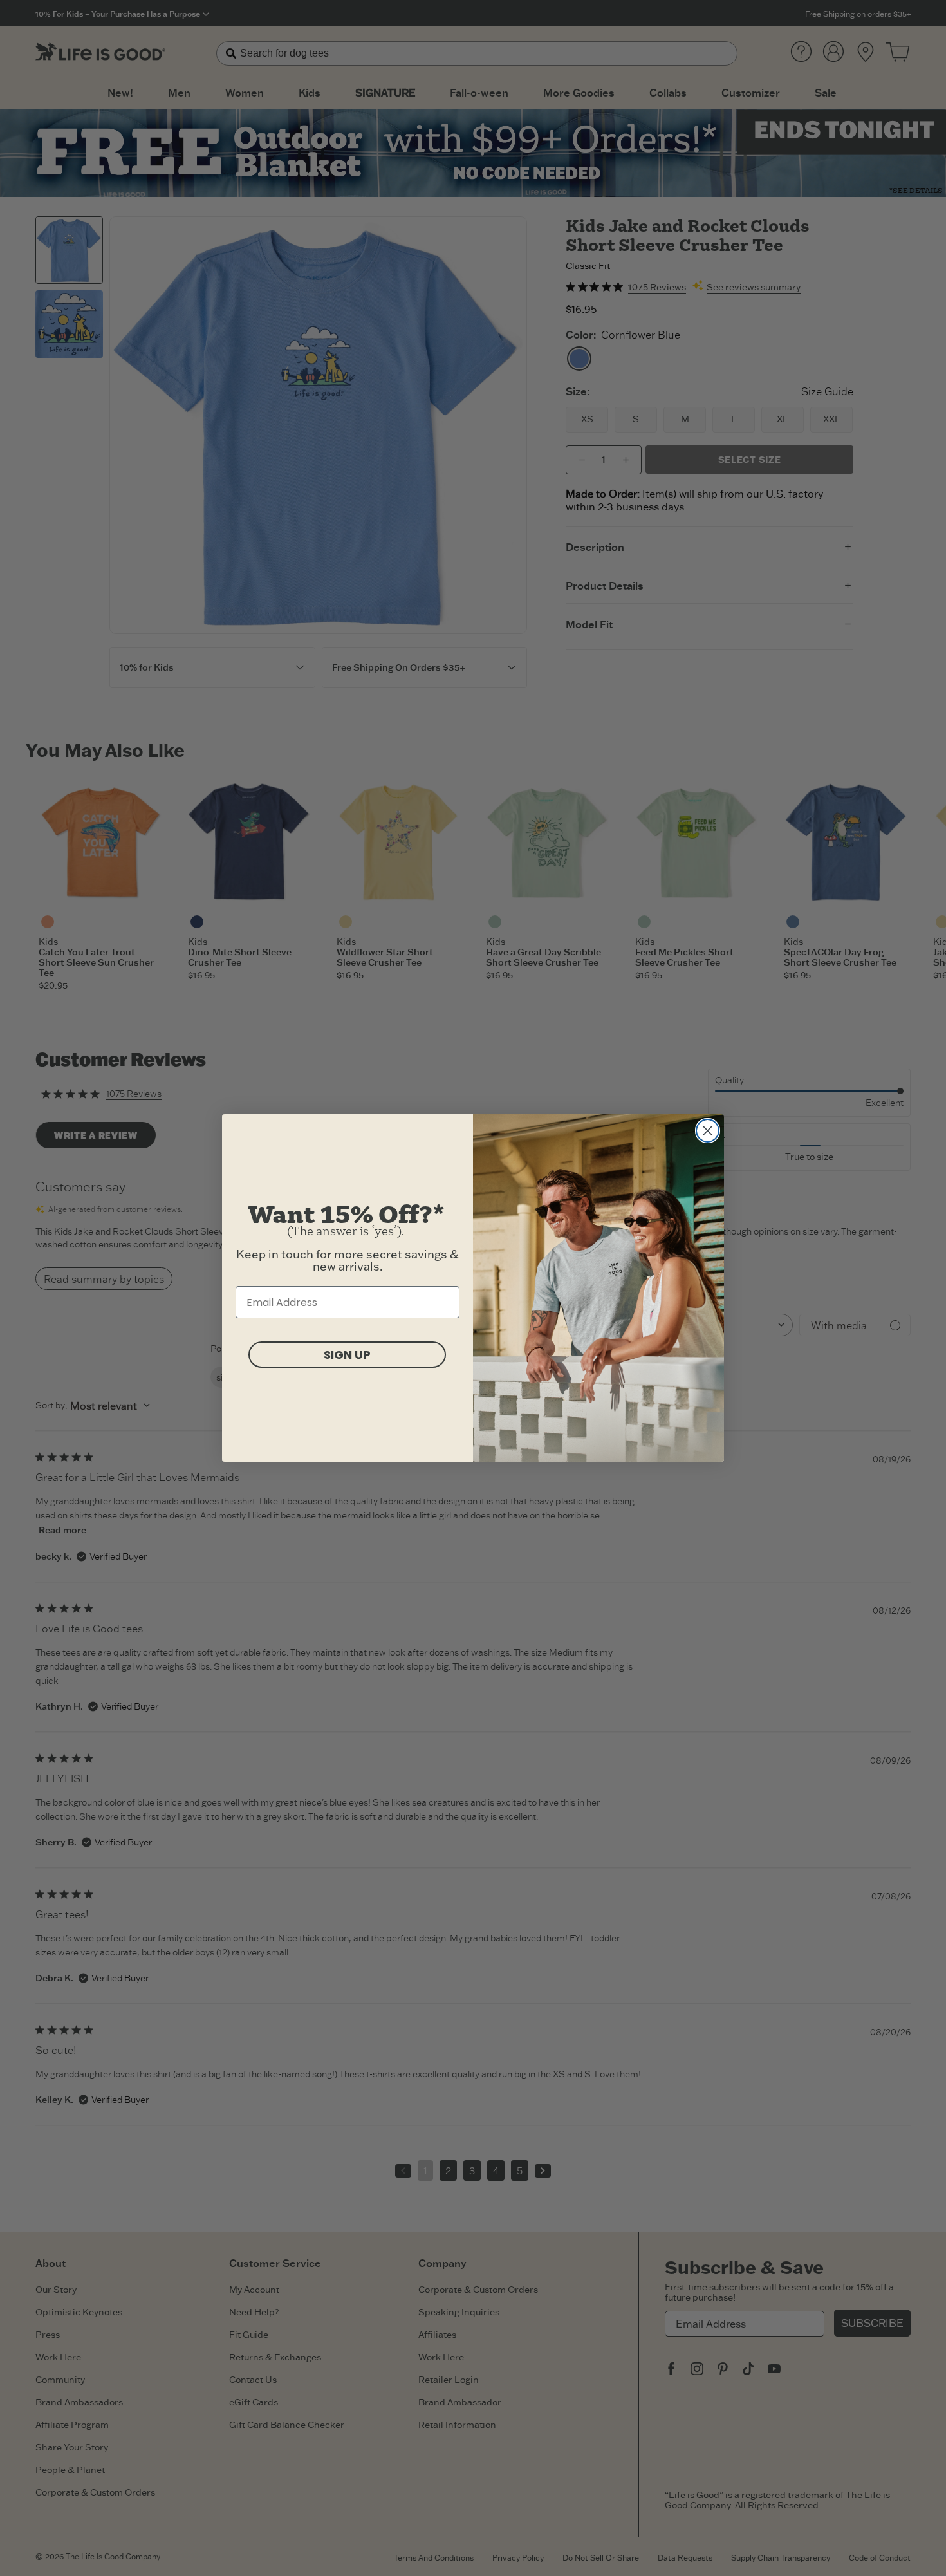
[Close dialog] (708, 1131)
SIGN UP (347, 1355)
